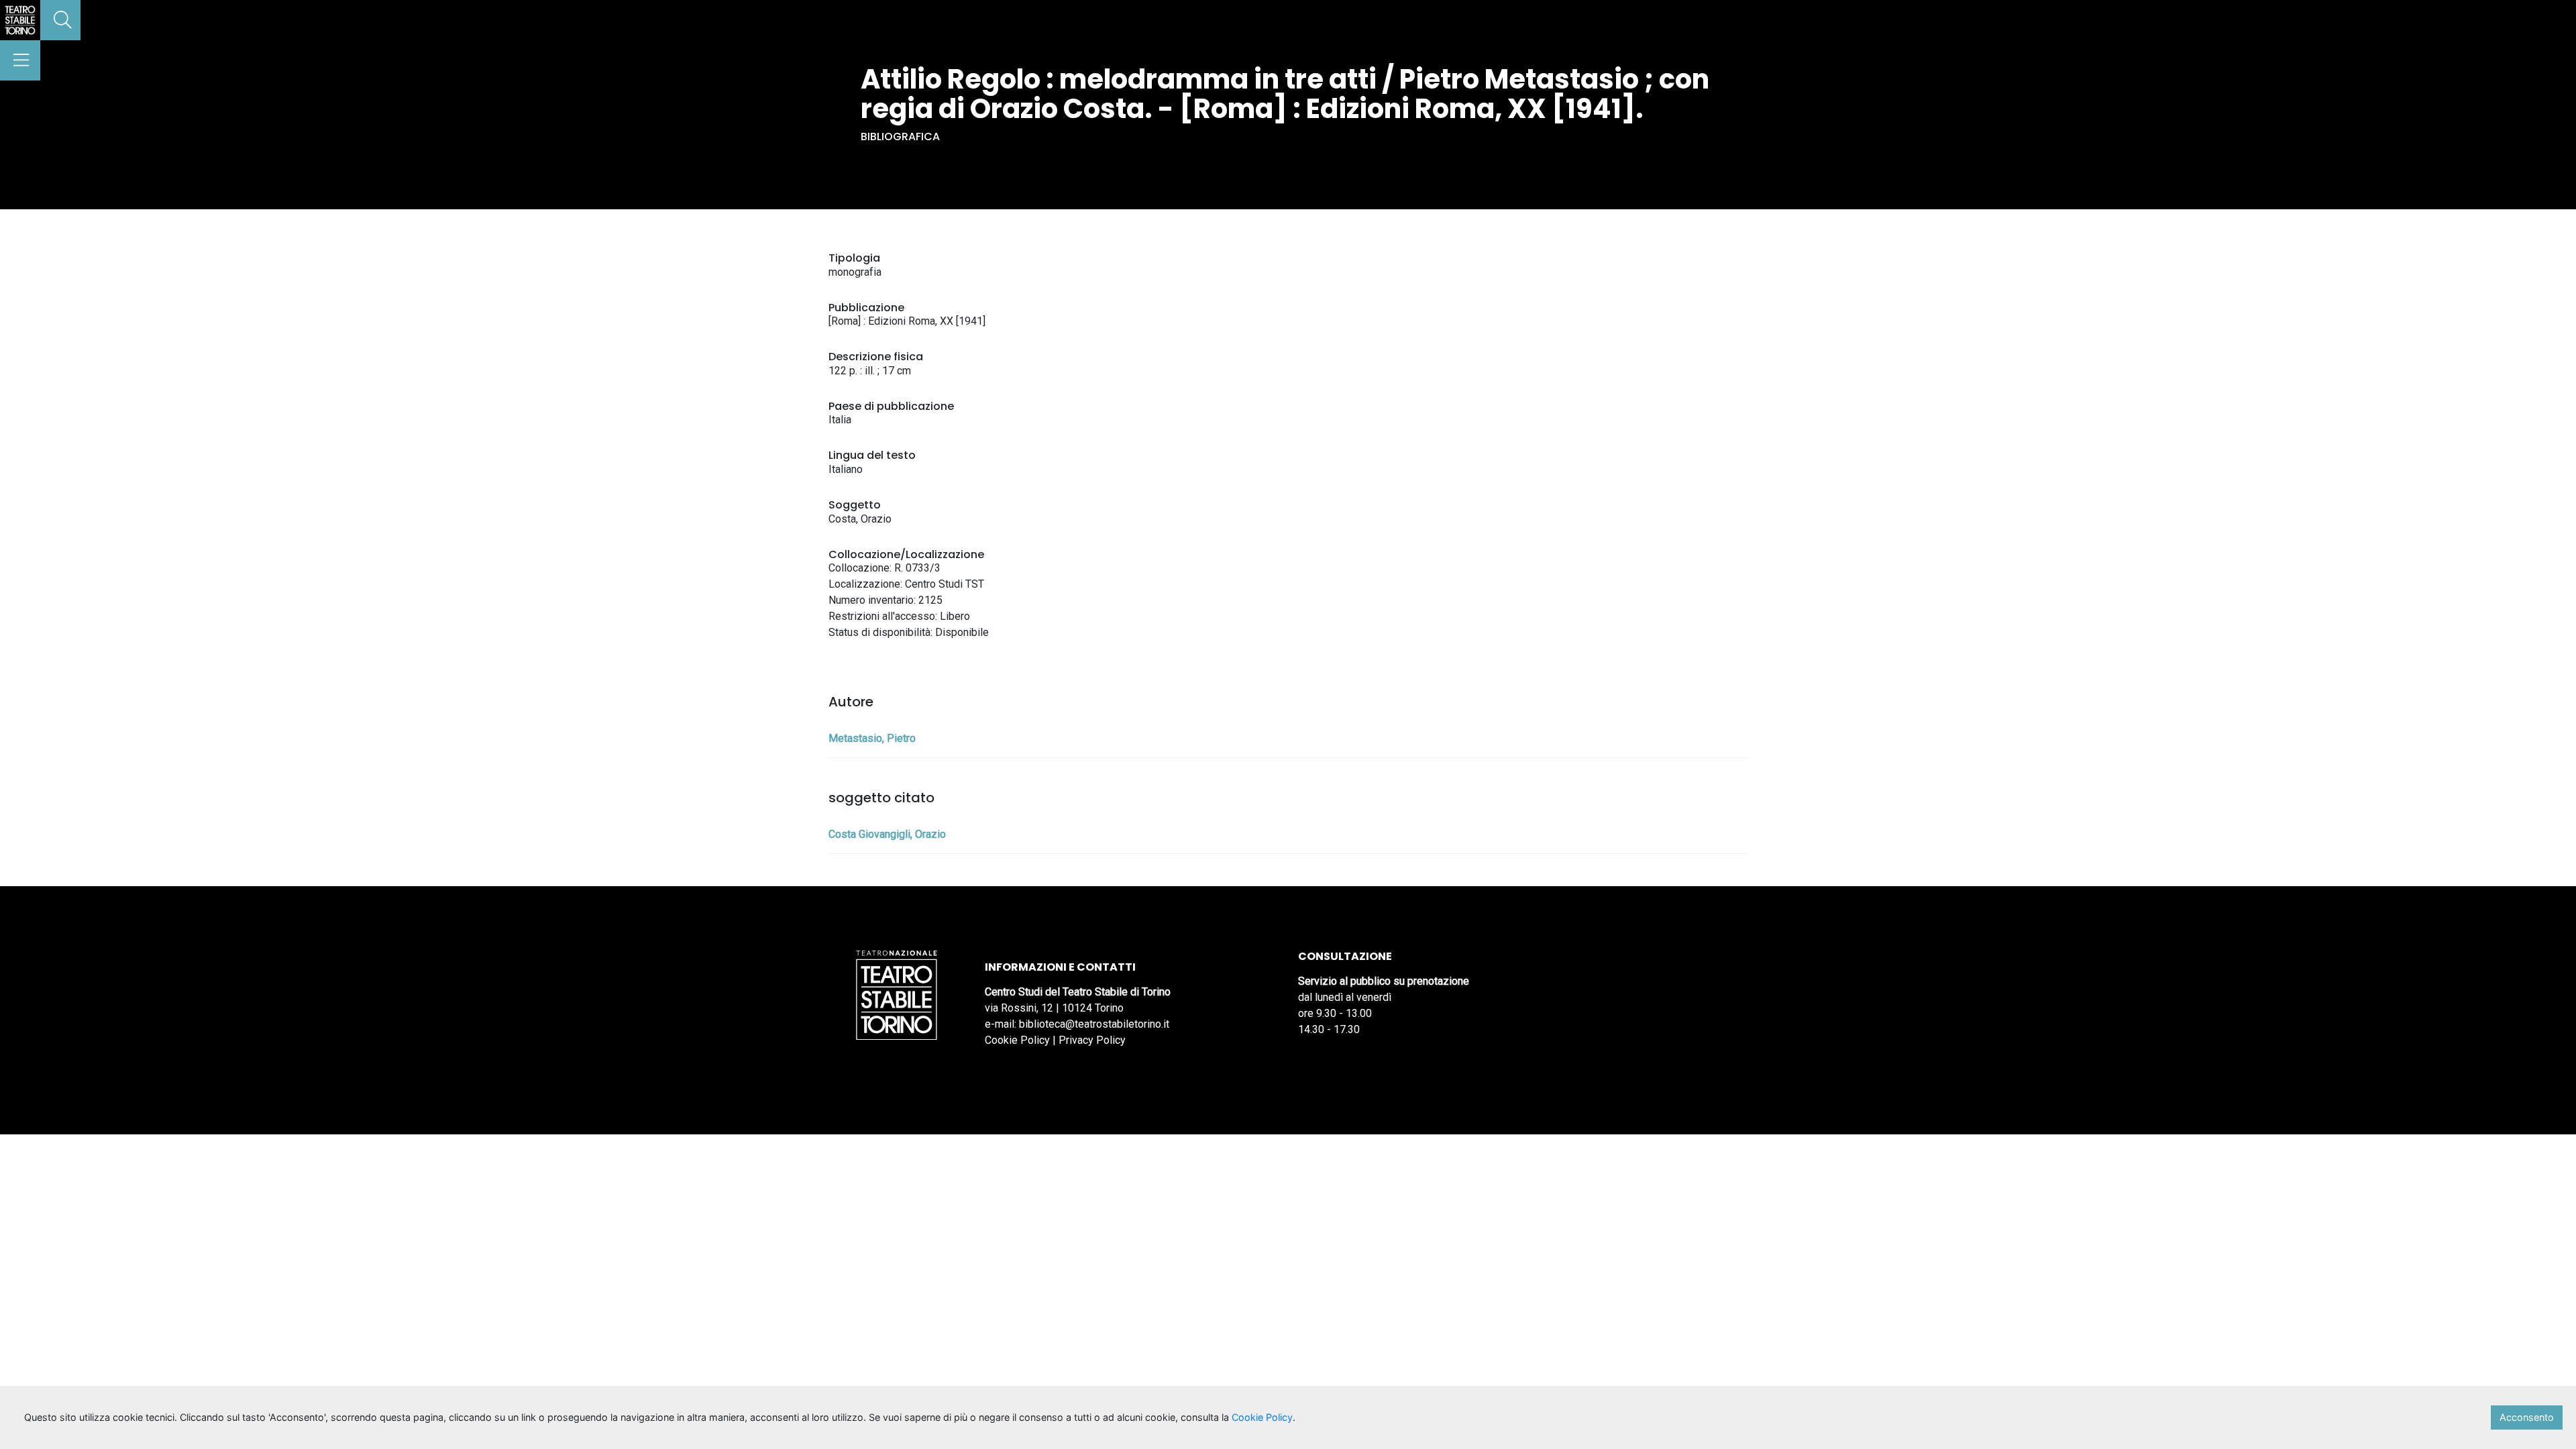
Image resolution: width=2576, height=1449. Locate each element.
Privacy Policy (1092, 1040)
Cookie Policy (1017, 1040)
